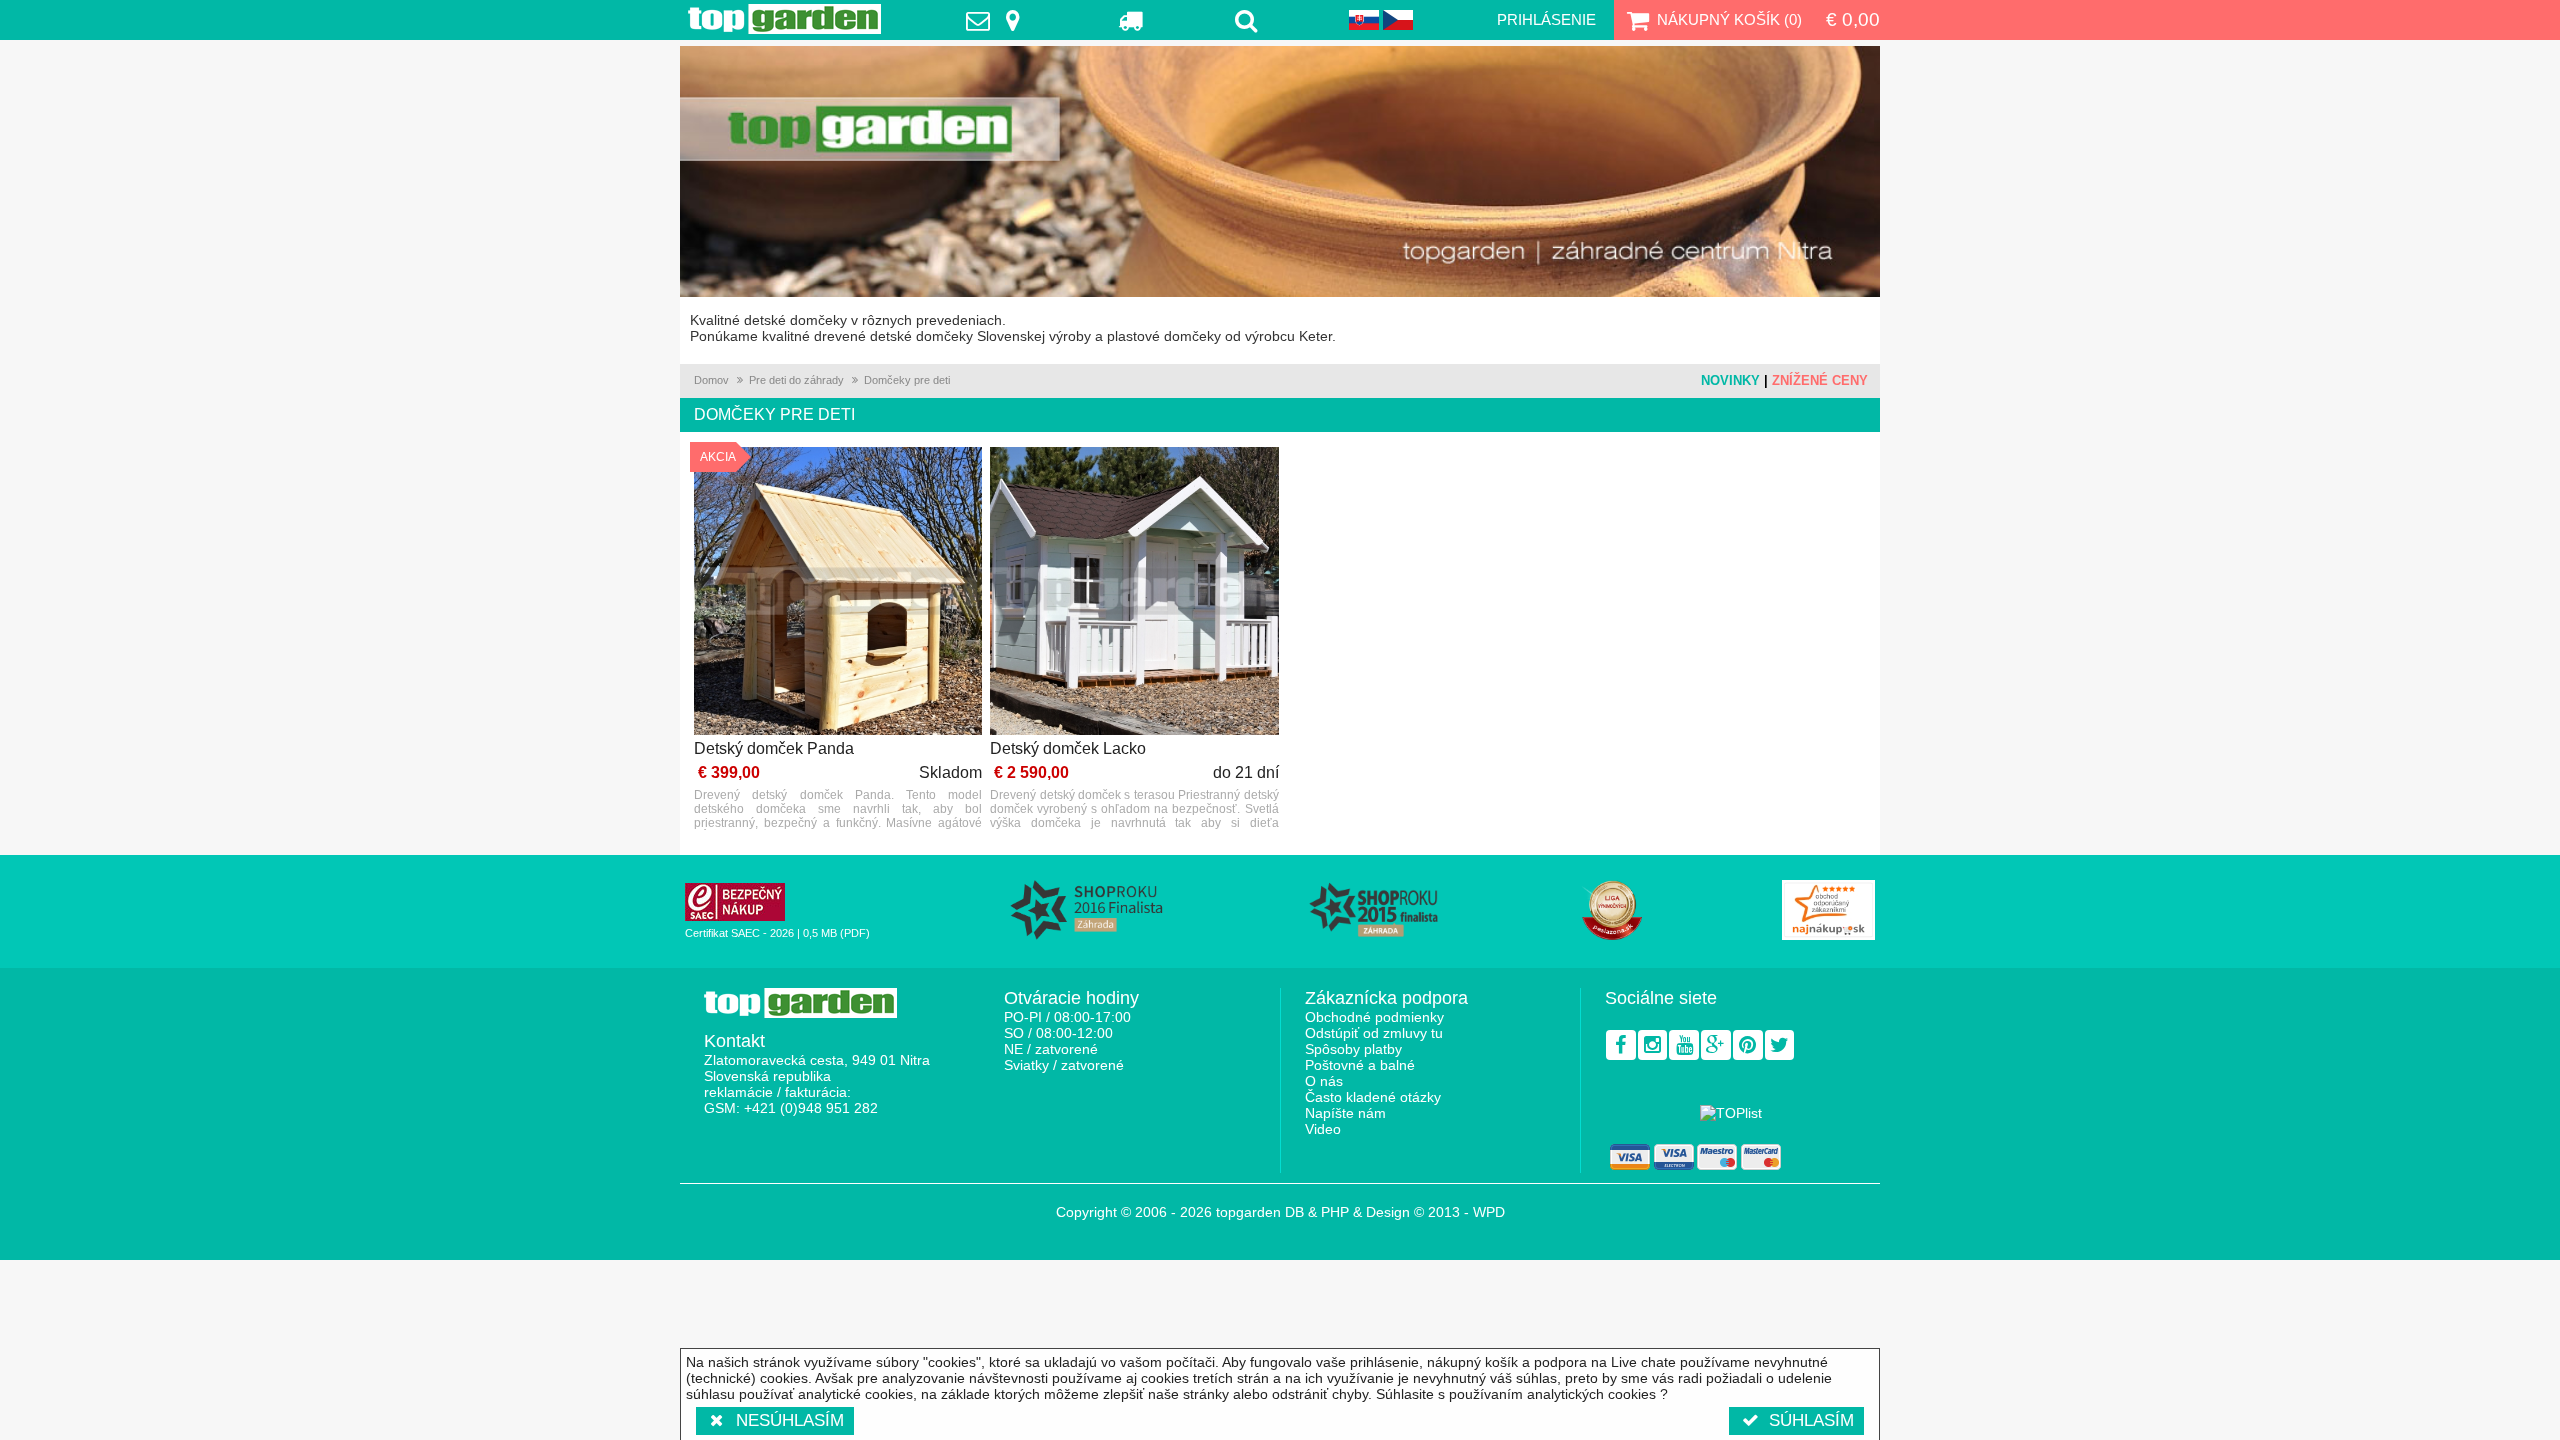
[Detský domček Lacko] (1134, 592)
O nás (1324, 1081)
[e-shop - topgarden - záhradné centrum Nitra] (1280, 171)
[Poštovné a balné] (1131, 20)
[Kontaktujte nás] (998, 20)
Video (1323, 1129)
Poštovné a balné (1360, 1065)
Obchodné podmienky (1374, 1017)
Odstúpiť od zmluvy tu (1374, 1033)
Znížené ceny (1820, 380)
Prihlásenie (1546, 19)
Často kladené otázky (1373, 1097)
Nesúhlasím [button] (790, 1420)
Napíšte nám (1345, 1113)
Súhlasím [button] (1811, 1420)
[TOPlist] (1731, 1113)
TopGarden (784, 19)
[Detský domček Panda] (838, 592)
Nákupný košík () (1729, 19)
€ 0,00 (1853, 19)
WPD (1489, 1212)
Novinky (1730, 380)
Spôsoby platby (1353, 1049)
